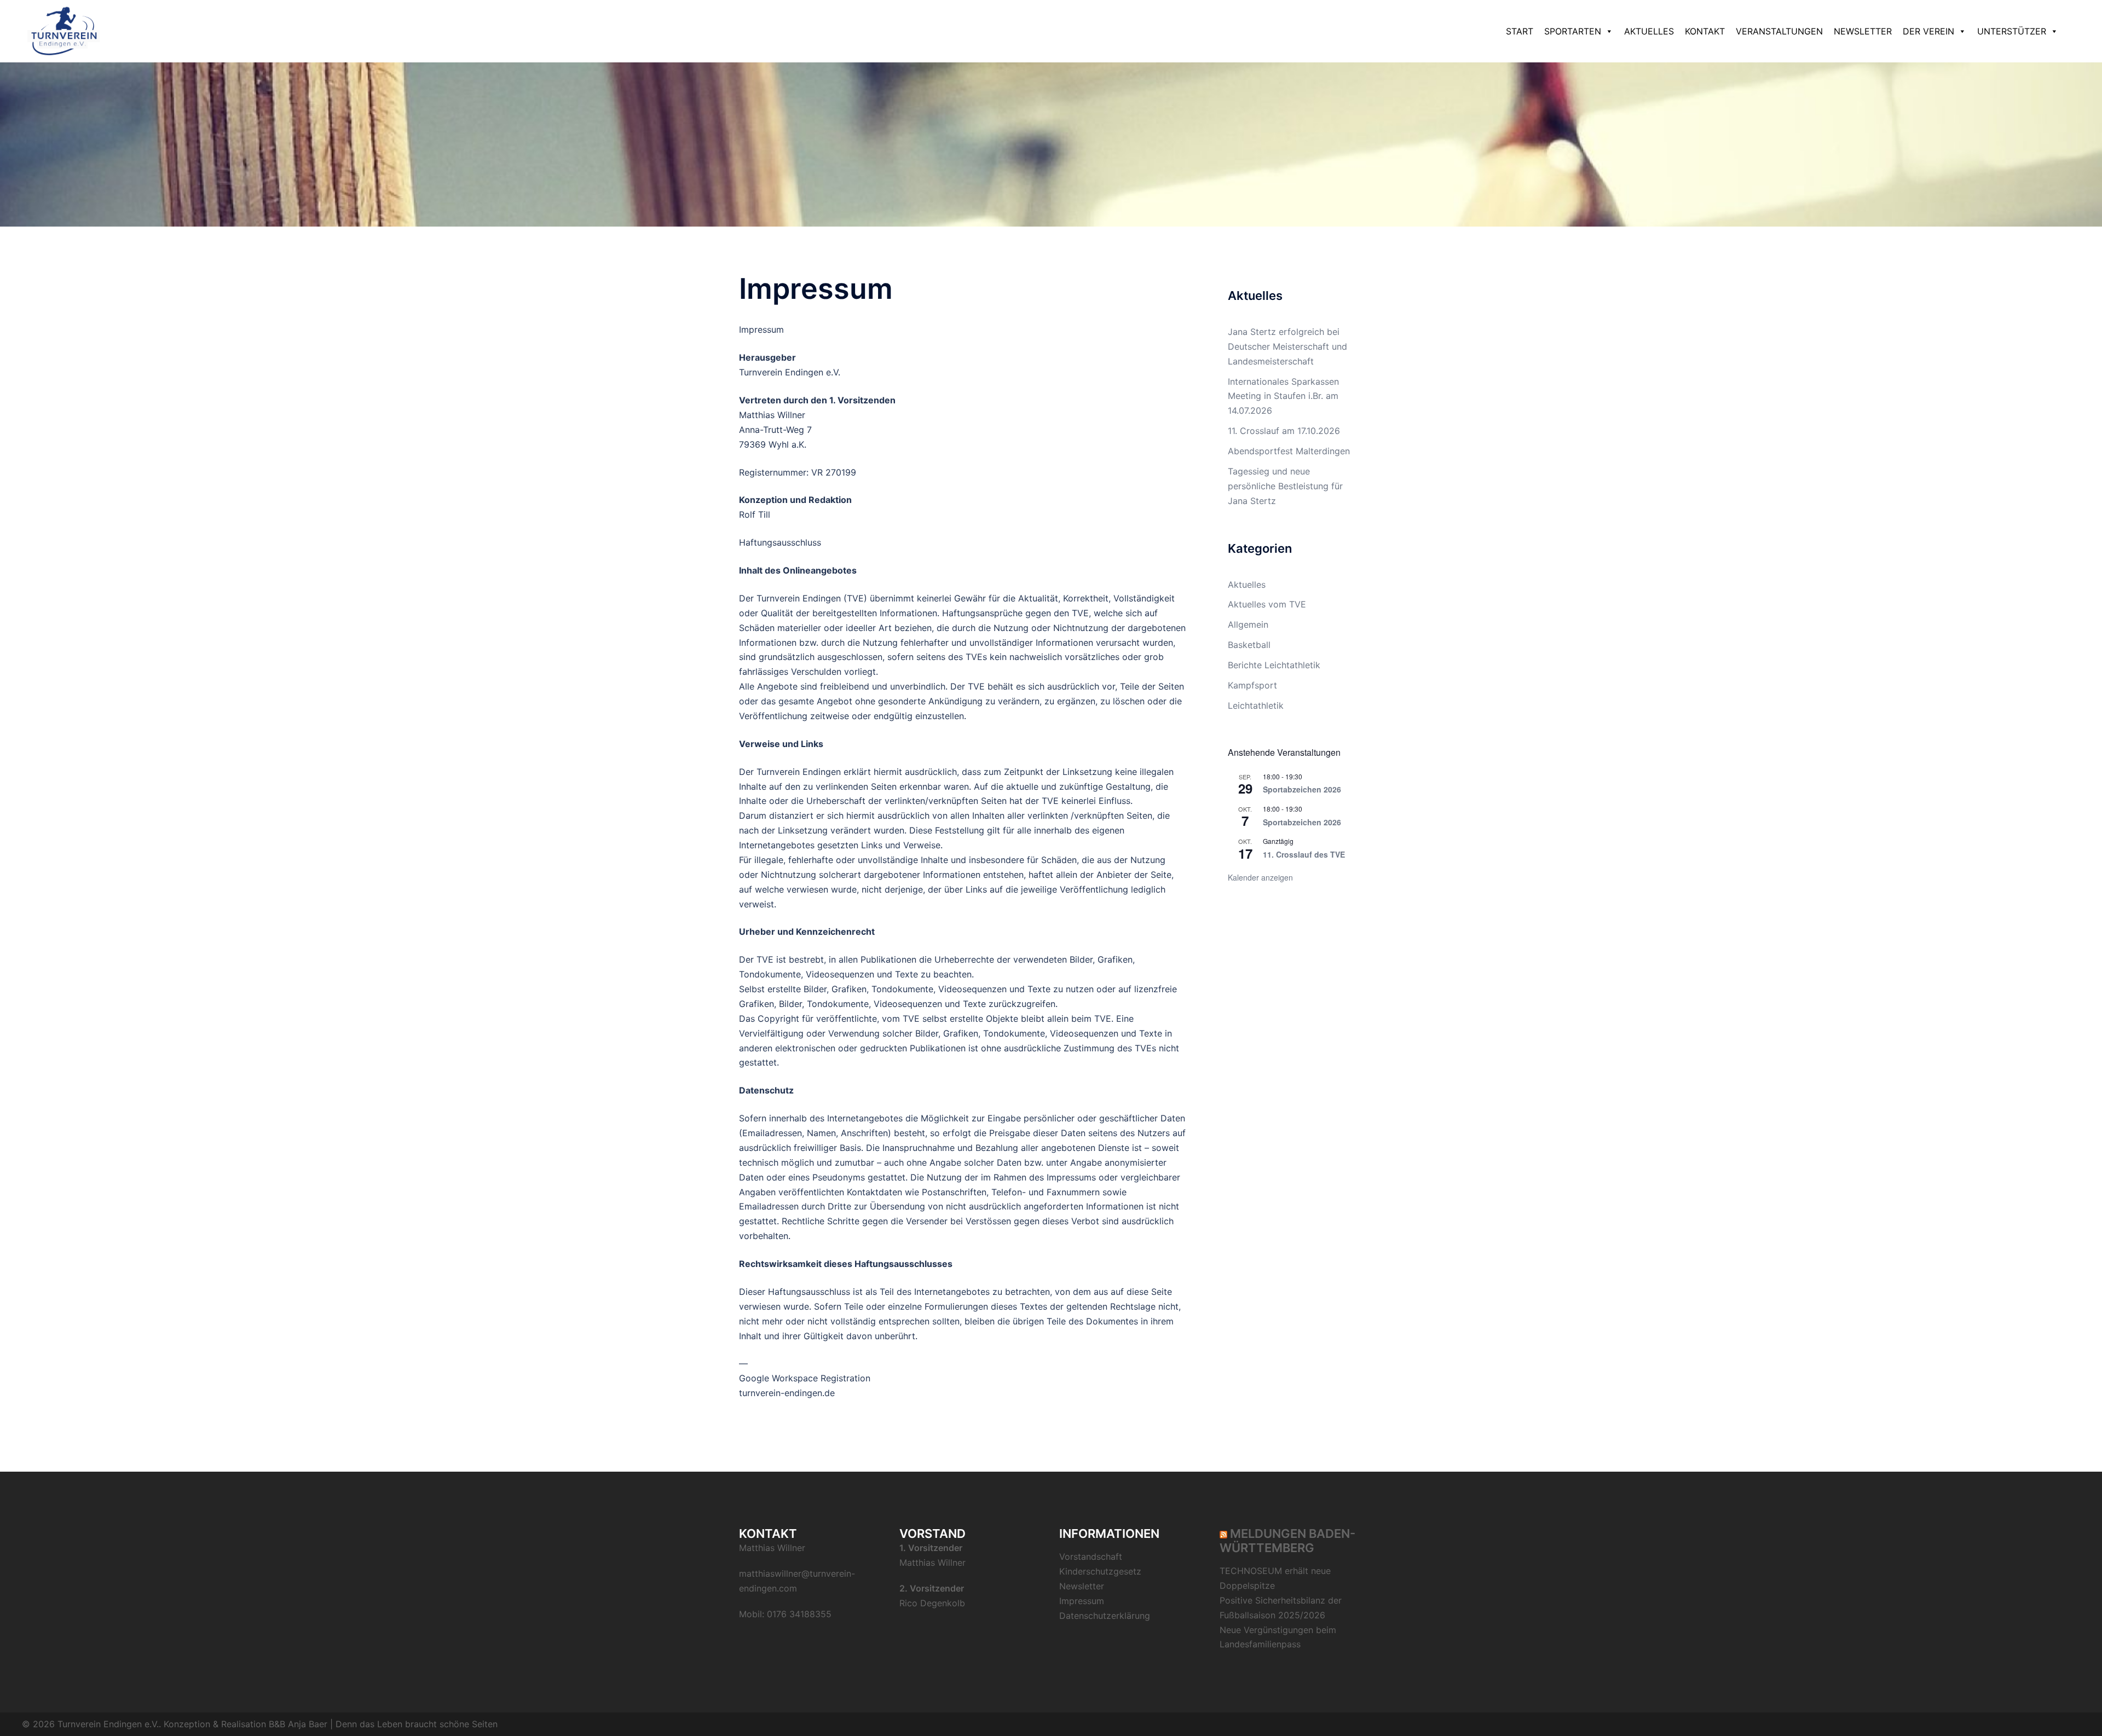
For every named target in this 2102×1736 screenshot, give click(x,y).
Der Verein (1928, 31)
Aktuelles (1649, 31)
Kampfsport (1252, 685)
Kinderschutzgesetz (1100, 1571)
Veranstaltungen (1779, 31)
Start (1520, 31)
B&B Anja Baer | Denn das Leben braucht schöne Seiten (383, 1724)
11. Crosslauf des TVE (1304, 854)
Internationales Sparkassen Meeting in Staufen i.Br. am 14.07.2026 (1283, 396)
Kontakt (1705, 31)
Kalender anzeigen (1260, 877)
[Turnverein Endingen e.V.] (64, 30)
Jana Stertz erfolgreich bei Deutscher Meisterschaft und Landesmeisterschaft (1287, 346)
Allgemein (1248, 624)
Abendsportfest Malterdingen (1289, 451)
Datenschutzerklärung (1105, 1616)
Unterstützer (2012, 31)
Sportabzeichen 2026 (1302, 789)
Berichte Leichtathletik (1274, 665)
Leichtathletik (1256, 705)
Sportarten (1573, 31)
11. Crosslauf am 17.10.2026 (1284, 431)
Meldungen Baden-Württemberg (1287, 1541)
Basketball (1249, 645)
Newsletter (1863, 31)
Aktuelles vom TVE (1267, 604)
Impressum (1082, 1601)
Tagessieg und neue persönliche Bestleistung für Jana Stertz (1285, 486)
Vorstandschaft (1091, 1556)
